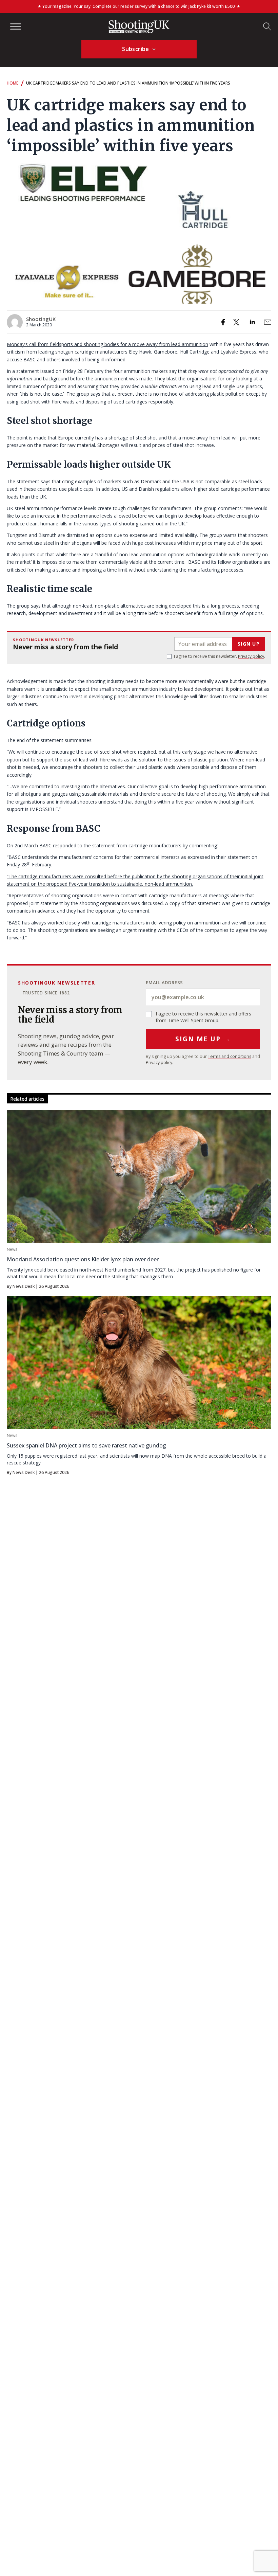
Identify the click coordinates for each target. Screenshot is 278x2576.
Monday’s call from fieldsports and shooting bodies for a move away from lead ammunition (107, 344)
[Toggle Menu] (16, 26)
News (12, 1249)
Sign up (249, 644)
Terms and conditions (230, 1056)
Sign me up (203, 1039)
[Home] (139, 26)
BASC (29, 359)
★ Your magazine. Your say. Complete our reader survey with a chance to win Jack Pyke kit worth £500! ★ (139, 6)
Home (13, 83)
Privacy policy (251, 656)
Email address (164, 983)
